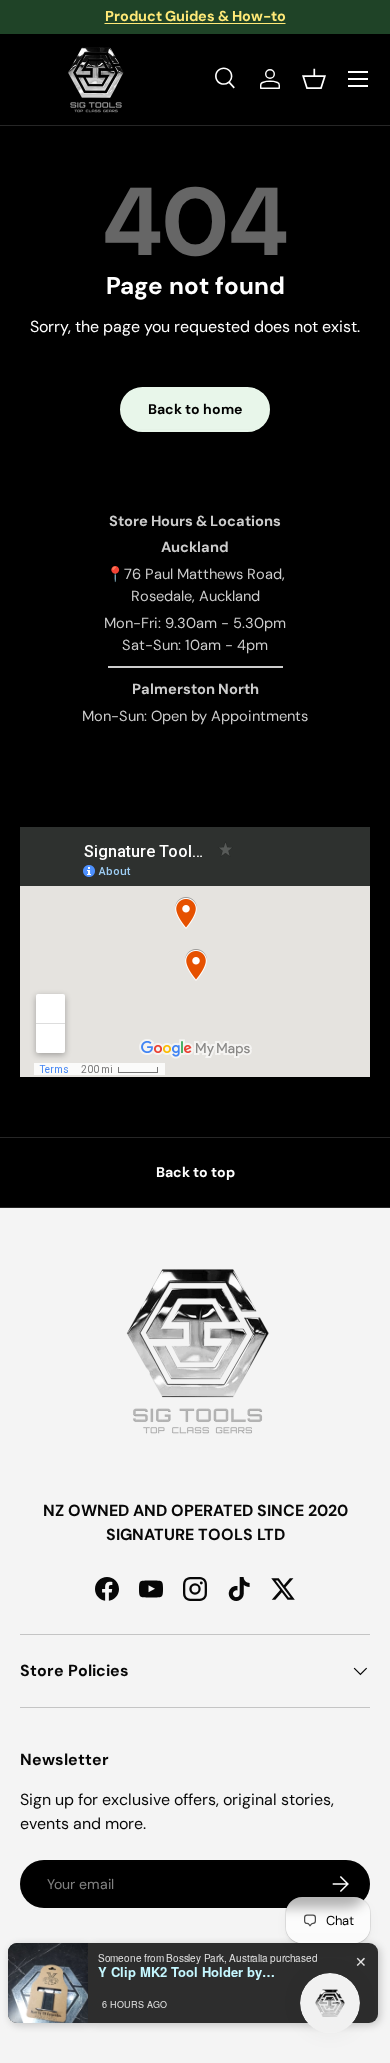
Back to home (195, 409)
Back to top (195, 1172)
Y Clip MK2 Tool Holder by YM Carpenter (188, 1972)
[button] (314, 79)
